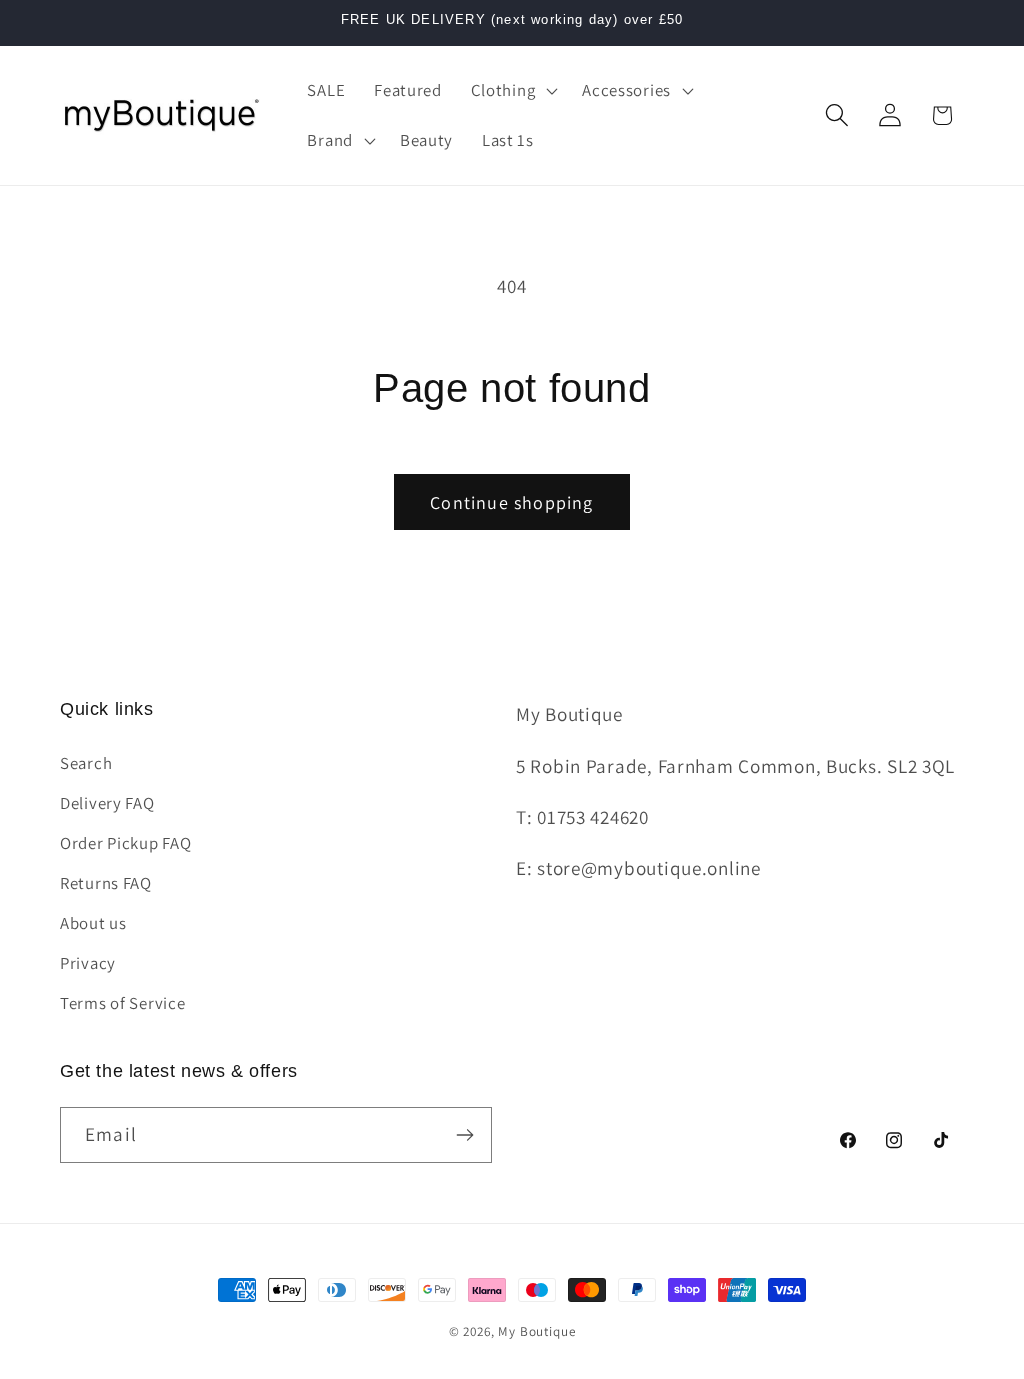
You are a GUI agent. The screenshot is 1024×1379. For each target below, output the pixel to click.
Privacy (88, 963)
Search (86, 763)
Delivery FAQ (107, 803)
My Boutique (536, 1331)
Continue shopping (511, 502)
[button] (512, 91)
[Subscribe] (464, 1135)
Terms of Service (123, 1003)
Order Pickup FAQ (126, 843)
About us (93, 923)
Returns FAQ (106, 883)
